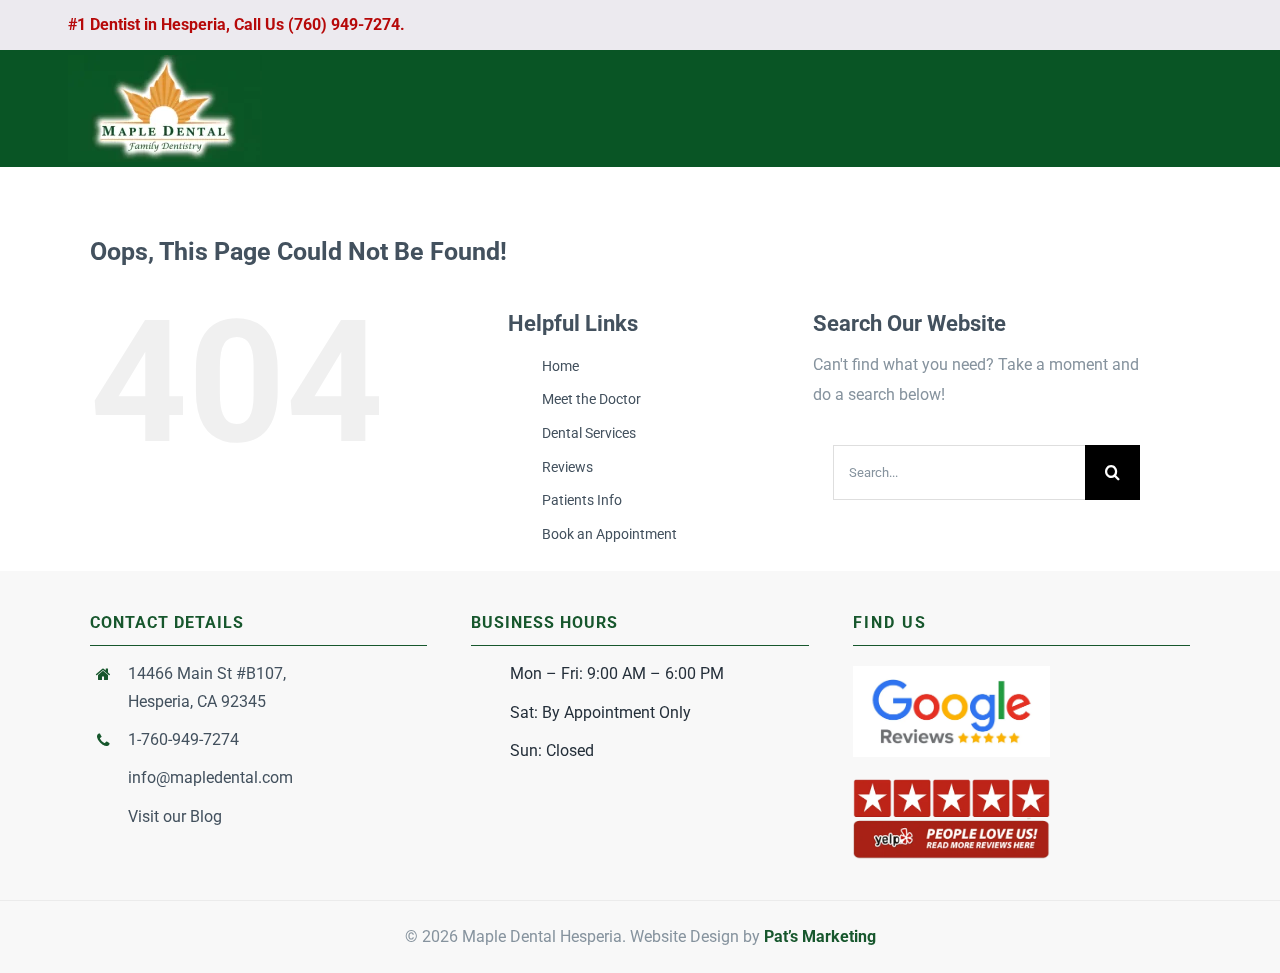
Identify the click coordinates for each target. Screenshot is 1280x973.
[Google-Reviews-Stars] (951, 673)
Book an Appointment (609, 534)
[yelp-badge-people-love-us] (951, 784)
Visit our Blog (175, 816)
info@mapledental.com (210, 777)
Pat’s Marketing (820, 936)
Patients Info (582, 500)
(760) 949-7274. (344, 24)
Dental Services (589, 433)
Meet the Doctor (591, 399)
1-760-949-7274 (183, 739)
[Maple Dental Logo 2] (165, 62)
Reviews (567, 467)
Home (560, 366)
